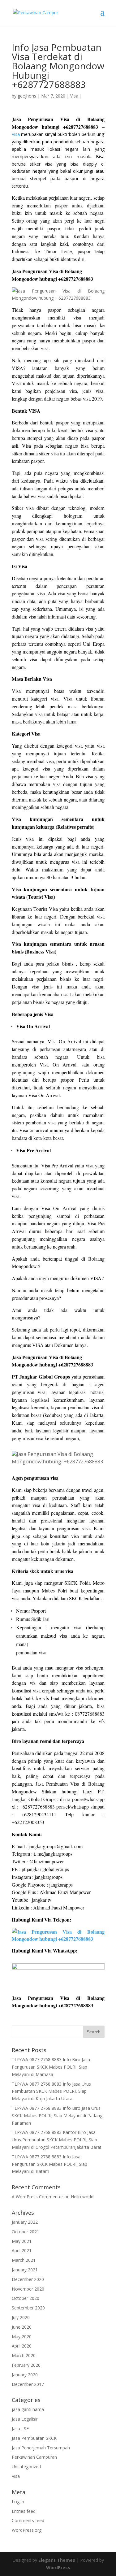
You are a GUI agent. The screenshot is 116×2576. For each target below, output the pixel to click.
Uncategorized (26, 2467)
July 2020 (21, 2317)
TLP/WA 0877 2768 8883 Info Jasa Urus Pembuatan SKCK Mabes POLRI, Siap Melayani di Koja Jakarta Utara (51, 2091)
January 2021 (25, 2270)
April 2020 (22, 2346)
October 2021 (26, 2232)
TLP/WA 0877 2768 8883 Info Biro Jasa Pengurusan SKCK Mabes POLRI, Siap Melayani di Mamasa (51, 2067)
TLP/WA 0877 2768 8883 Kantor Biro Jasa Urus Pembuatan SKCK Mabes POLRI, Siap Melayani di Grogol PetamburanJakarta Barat (57, 2140)
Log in (18, 2502)
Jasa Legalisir (25, 2419)
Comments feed (28, 2520)
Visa (74, 96)
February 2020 (26, 2365)
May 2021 (22, 2241)
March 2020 (24, 2355)
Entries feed (24, 2511)
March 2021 (24, 2260)
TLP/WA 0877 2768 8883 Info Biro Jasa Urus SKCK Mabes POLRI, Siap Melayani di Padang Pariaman (57, 2116)
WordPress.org (27, 2530)
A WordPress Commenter (37, 2197)
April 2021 (22, 2250)
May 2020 (22, 2337)
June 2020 (22, 2327)
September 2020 (28, 2308)
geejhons (27, 96)
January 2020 (25, 2375)
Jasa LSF (20, 2428)
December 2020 (28, 2279)
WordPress (58, 2567)
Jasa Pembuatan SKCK (34, 2438)
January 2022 (25, 2222)
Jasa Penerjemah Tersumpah (41, 2448)
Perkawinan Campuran (34, 2457)
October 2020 (26, 2298)
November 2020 (28, 2289)
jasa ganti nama (28, 2409)
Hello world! (83, 2197)
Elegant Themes (57, 2560)
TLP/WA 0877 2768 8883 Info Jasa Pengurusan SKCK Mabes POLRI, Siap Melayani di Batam (49, 2164)
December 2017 (28, 2384)
